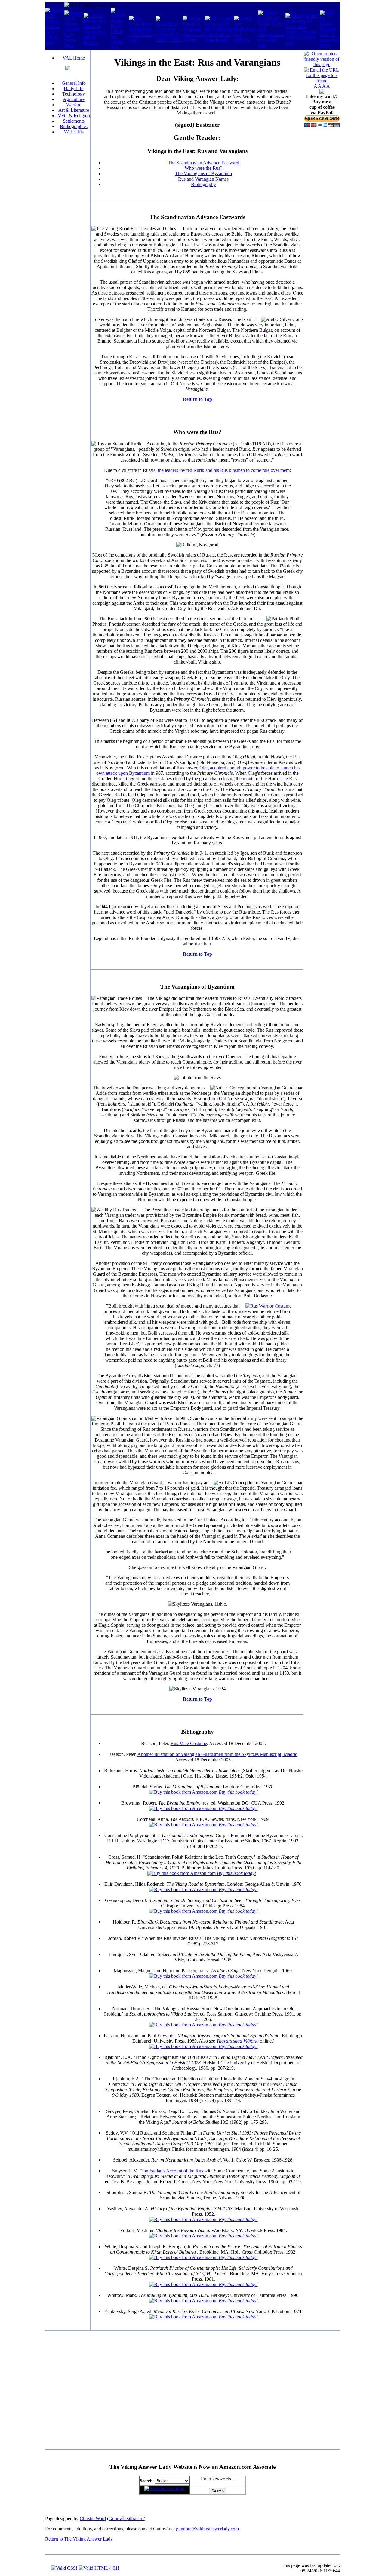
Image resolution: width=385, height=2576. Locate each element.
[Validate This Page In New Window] (64, 2568)
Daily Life (74, 89)
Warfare (74, 105)
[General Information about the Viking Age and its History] (97, 43)
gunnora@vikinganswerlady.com (207, 2529)
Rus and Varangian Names (203, 179)
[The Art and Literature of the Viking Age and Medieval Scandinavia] (220, 40)
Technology (74, 94)
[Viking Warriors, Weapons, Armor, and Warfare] (194, 40)
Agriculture (74, 99)
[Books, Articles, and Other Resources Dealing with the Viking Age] (303, 43)
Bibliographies (74, 126)
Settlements (74, 121)
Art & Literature (74, 110)
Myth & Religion (74, 116)
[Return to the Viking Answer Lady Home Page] (74, 45)
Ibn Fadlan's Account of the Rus (172, 2171)
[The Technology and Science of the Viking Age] (142, 40)
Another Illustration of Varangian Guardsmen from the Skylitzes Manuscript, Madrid (217, 1754)
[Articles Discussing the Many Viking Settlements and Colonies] (272, 45)
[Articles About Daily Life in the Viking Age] (120, 48)
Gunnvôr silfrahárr (126, 2518)
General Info (74, 83)
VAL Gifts (74, 132)
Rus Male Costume (189, 1743)
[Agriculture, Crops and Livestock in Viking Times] (169, 40)
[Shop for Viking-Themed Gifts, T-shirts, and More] (330, 45)
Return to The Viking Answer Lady (79, 2539)
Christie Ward (93, 2518)
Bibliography (203, 184)
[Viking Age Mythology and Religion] (246, 40)
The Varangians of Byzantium (203, 174)
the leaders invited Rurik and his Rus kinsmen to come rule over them (224, 470)
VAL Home (74, 58)
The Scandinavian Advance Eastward (203, 163)
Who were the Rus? (203, 168)
